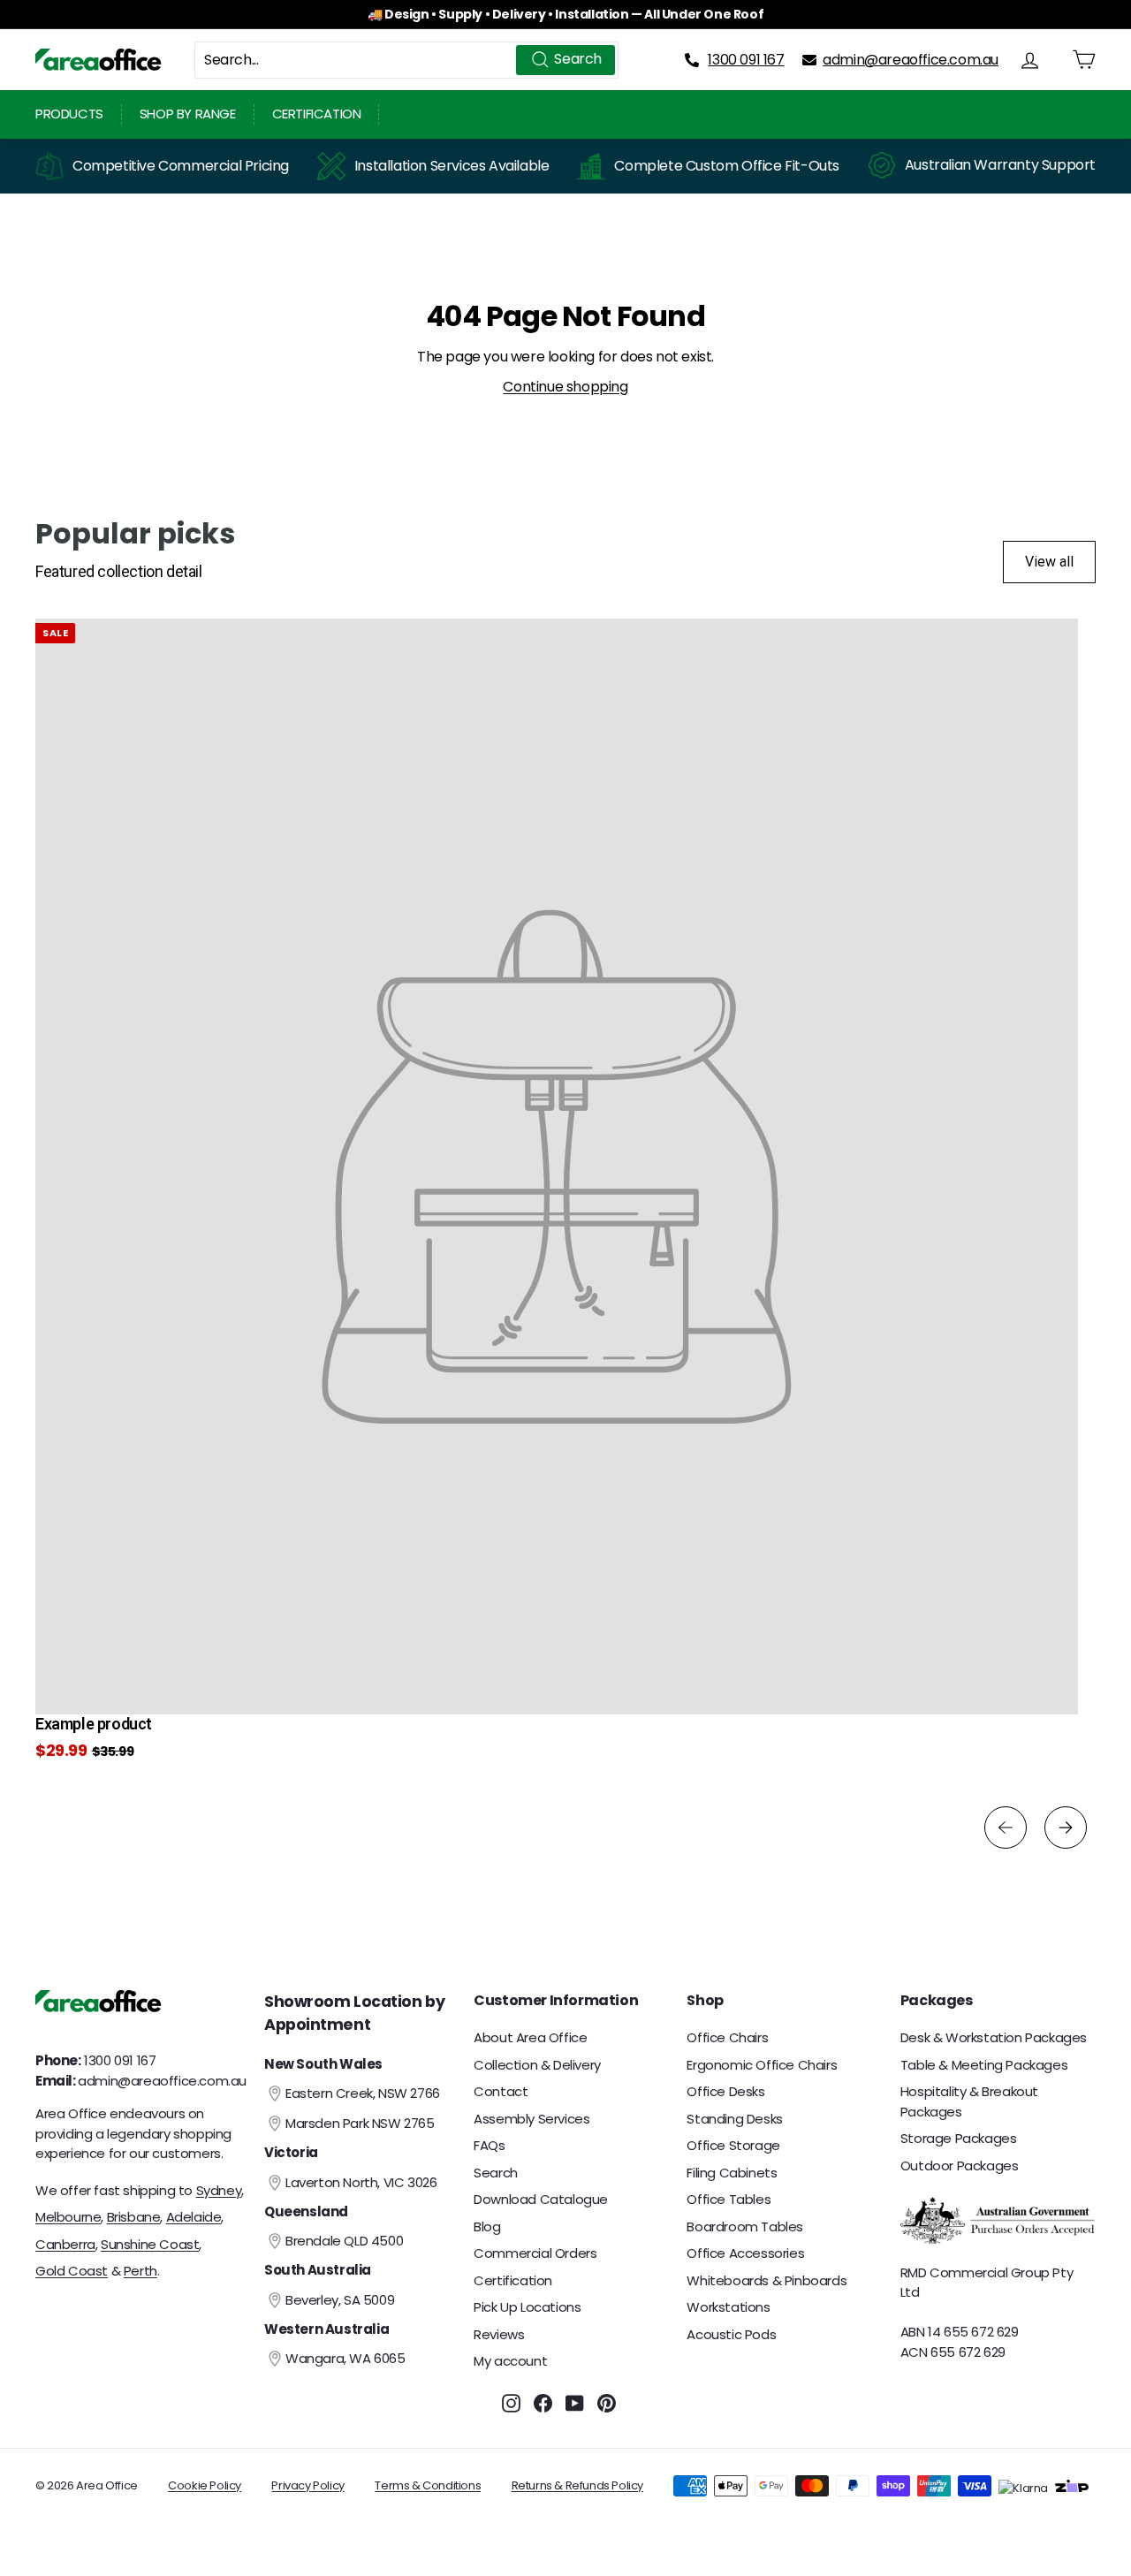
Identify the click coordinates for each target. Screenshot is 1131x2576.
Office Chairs (727, 2037)
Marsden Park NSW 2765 (360, 2123)
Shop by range (188, 114)
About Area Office (530, 2037)
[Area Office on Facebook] (543, 2403)
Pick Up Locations (527, 2307)
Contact (501, 2091)
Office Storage (733, 2145)
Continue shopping (565, 387)
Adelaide (194, 2217)
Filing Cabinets (732, 2173)
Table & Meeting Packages (984, 2065)
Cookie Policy (205, 2485)
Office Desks (725, 2091)
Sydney (219, 2190)
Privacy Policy (307, 2485)
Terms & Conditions (428, 2485)
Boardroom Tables (745, 2226)
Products (69, 114)
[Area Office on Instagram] (511, 2403)
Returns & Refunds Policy (577, 2485)
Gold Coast (72, 2271)
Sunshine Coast (150, 2244)
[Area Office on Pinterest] (607, 2403)
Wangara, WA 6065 (345, 2358)
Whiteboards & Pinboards (767, 2280)
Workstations (728, 2307)
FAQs (489, 2145)
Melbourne (68, 2217)
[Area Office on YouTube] (575, 2403)
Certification (317, 114)
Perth (140, 2271)
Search (496, 2173)
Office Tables (729, 2199)
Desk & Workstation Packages (994, 2037)
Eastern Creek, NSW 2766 (363, 2093)
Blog (487, 2226)
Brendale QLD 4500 (344, 2241)
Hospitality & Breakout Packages (969, 2101)
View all (1049, 562)
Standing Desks (734, 2119)
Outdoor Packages (960, 2166)
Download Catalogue (541, 2199)
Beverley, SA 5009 (340, 2300)
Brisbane (134, 2217)
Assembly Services (531, 2119)
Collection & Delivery (537, 2065)
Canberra (65, 2244)
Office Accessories (745, 2253)
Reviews (499, 2334)
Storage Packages (959, 2138)
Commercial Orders (535, 2253)
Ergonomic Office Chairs (762, 2065)
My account (510, 2361)
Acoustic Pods (731, 2334)
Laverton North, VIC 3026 (361, 2182)
